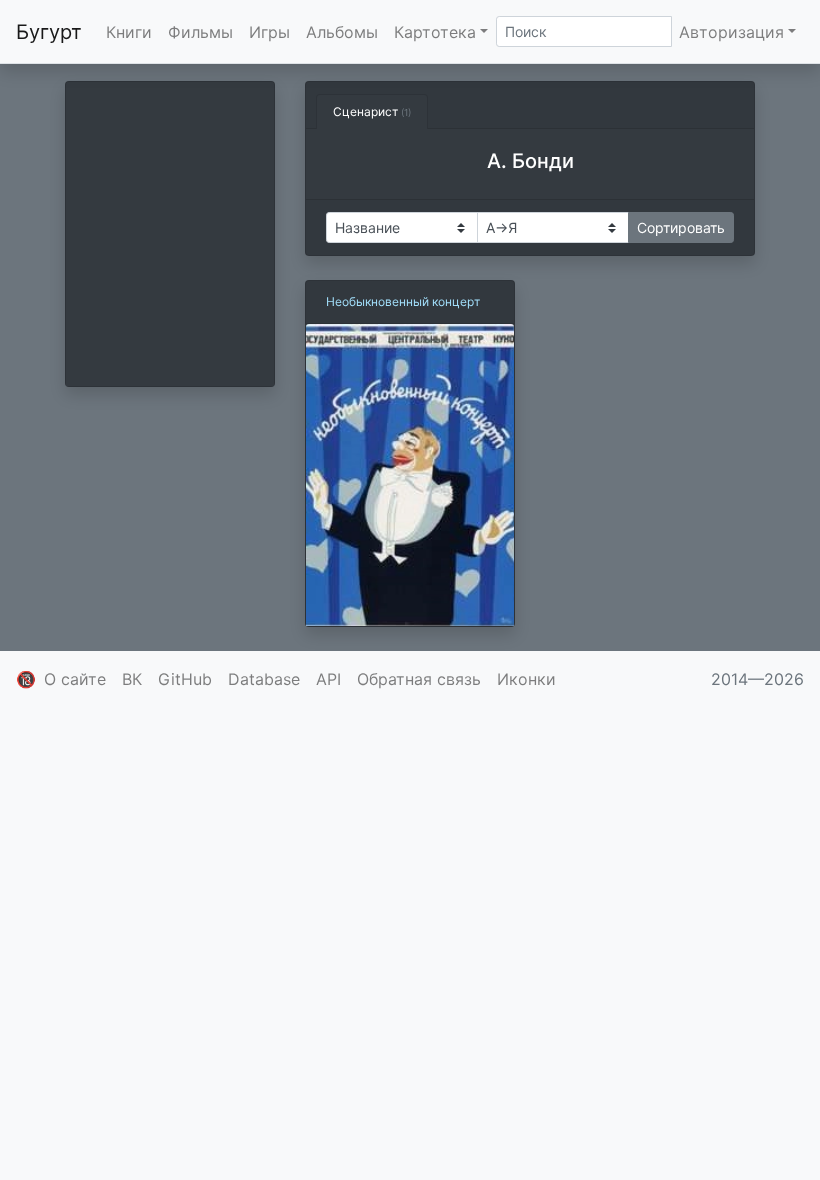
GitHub (185, 679)
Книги (129, 32)
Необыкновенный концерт (403, 301)
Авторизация (731, 32)
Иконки (526, 679)
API (328, 679)
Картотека (435, 32)
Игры (269, 32)
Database (264, 679)
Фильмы (200, 32)
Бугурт (49, 32)
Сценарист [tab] (372, 111)
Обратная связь (419, 679)
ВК (132, 679)
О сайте (75, 679)
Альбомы (342, 32)
